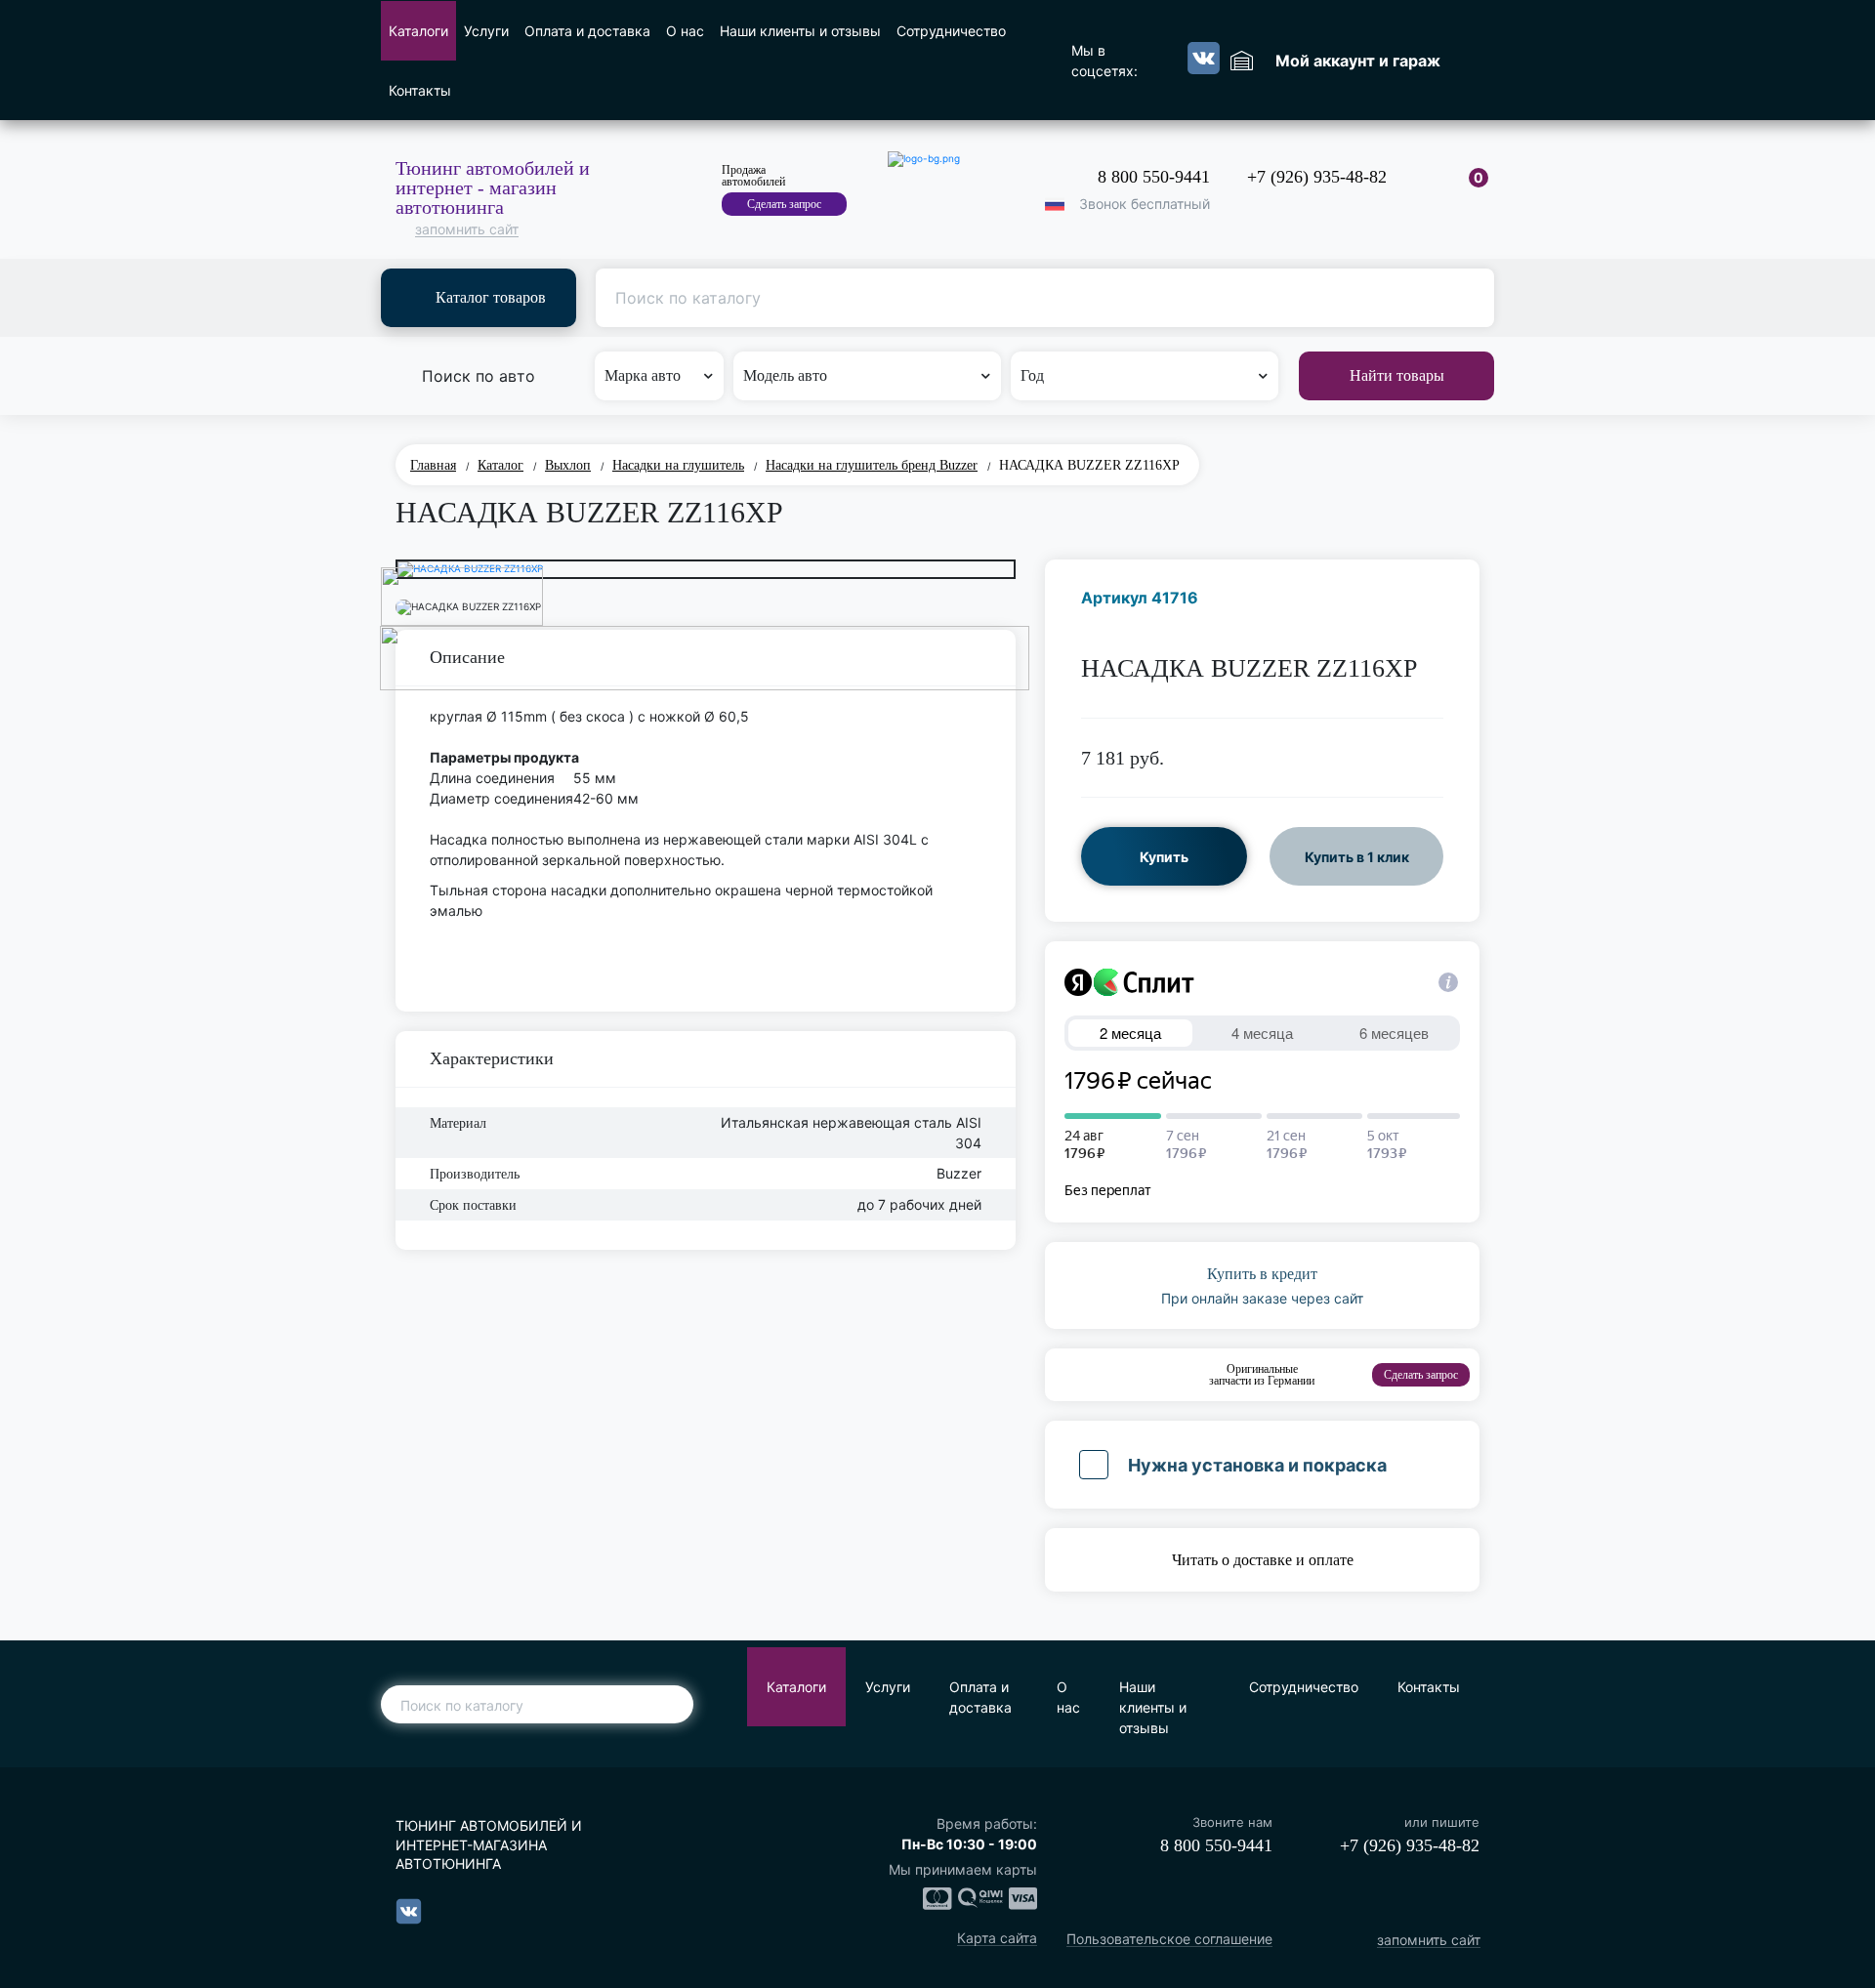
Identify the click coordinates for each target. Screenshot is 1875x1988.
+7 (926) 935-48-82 (1317, 177)
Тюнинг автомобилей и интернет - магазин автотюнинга (493, 187)
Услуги (486, 31)
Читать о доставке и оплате (1263, 1560)
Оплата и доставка (587, 31)
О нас (685, 31)
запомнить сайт (467, 230)
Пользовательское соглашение (1169, 1940)
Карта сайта (997, 1939)
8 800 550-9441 (1154, 177)
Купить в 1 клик (1357, 857)
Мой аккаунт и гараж (1358, 61)
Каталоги (418, 31)
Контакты (420, 90)
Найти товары (1397, 375)
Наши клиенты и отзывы (800, 31)
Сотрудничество (951, 31)
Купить (1164, 857)
